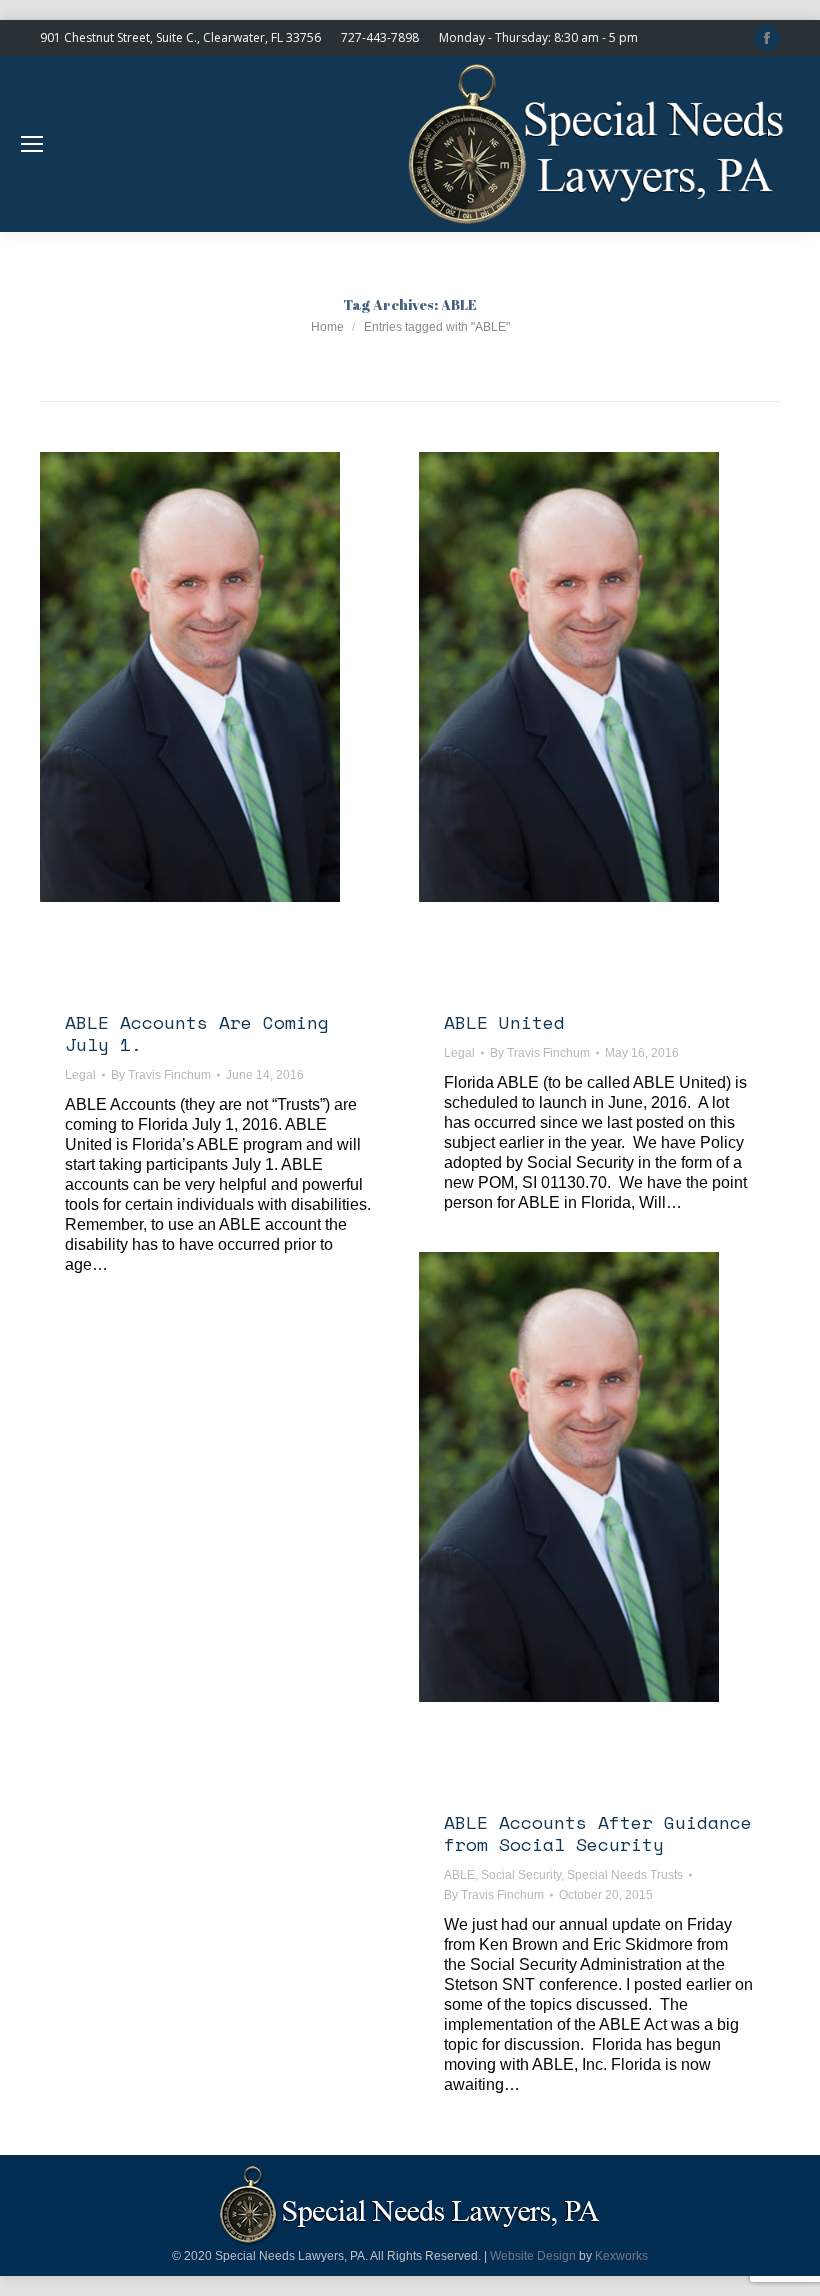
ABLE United (504, 1022)
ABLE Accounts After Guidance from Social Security (598, 1833)
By (161, 1075)
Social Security (521, 1875)
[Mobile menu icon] (32, 144)
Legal (80, 1075)
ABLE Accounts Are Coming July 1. (197, 1033)
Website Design (533, 2256)
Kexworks (621, 2256)
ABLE (459, 1875)
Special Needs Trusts (625, 1875)
